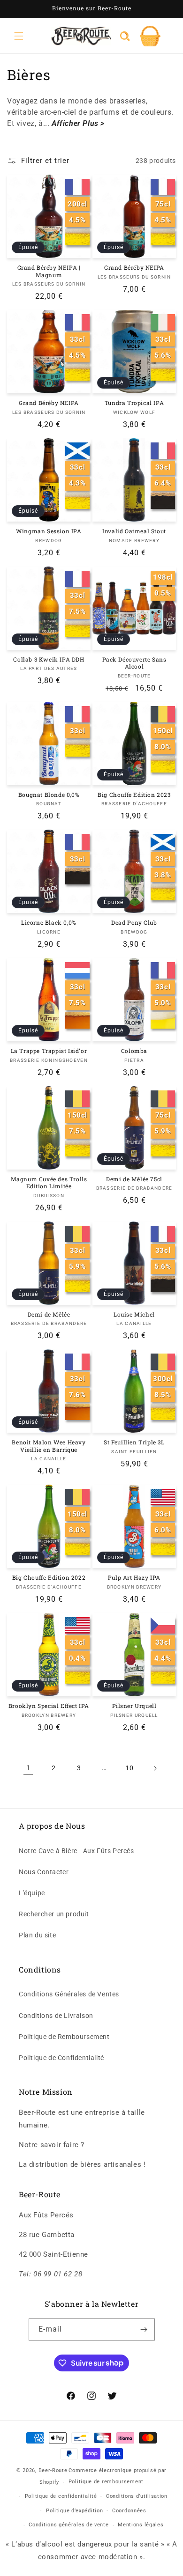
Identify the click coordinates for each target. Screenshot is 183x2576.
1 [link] (28, 1768)
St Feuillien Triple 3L (134, 1442)
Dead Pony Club (134, 923)
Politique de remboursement (106, 2482)
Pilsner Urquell (134, 1706)
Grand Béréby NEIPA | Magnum (49, 271)
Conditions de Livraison (56, 2016)
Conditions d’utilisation (137, 2496)
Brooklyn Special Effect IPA (49, 1706)
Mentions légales (141, 2525)
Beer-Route (53, 2470)
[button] (19, 36)
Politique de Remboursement (64, 2037)
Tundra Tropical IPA (134, 403)
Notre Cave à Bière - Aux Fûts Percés (76, 1851)
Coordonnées (129, 2511)
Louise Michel (134, 1314)
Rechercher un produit (54, 1914)
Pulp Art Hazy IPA (134, 1578)
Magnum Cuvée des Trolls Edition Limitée (49, 1183)
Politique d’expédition (74, 2511)
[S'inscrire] (144, 2329)
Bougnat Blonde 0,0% (49, 795)
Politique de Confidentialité (61, 2058)
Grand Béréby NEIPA (134, 268)
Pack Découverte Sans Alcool (134, 663)
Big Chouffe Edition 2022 (49, 1578)
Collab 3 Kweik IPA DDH (49, 659)
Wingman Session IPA (49, 531)
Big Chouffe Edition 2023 (134, 795)
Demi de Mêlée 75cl (134, 1179)
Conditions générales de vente (69, 2525)
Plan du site (37, 1935)
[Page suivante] (155, 1768)
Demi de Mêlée (49, 1314)
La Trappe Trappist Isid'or (49, 1051)
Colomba (134, 1051)
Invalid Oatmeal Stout (134, 531)
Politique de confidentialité (61, 2496)
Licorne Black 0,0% (49, 923)
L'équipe (32, 1893)
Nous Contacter (44, 1872)
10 (129, 1768)
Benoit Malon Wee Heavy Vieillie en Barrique (49, 1446)
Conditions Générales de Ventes (69, 1994)
